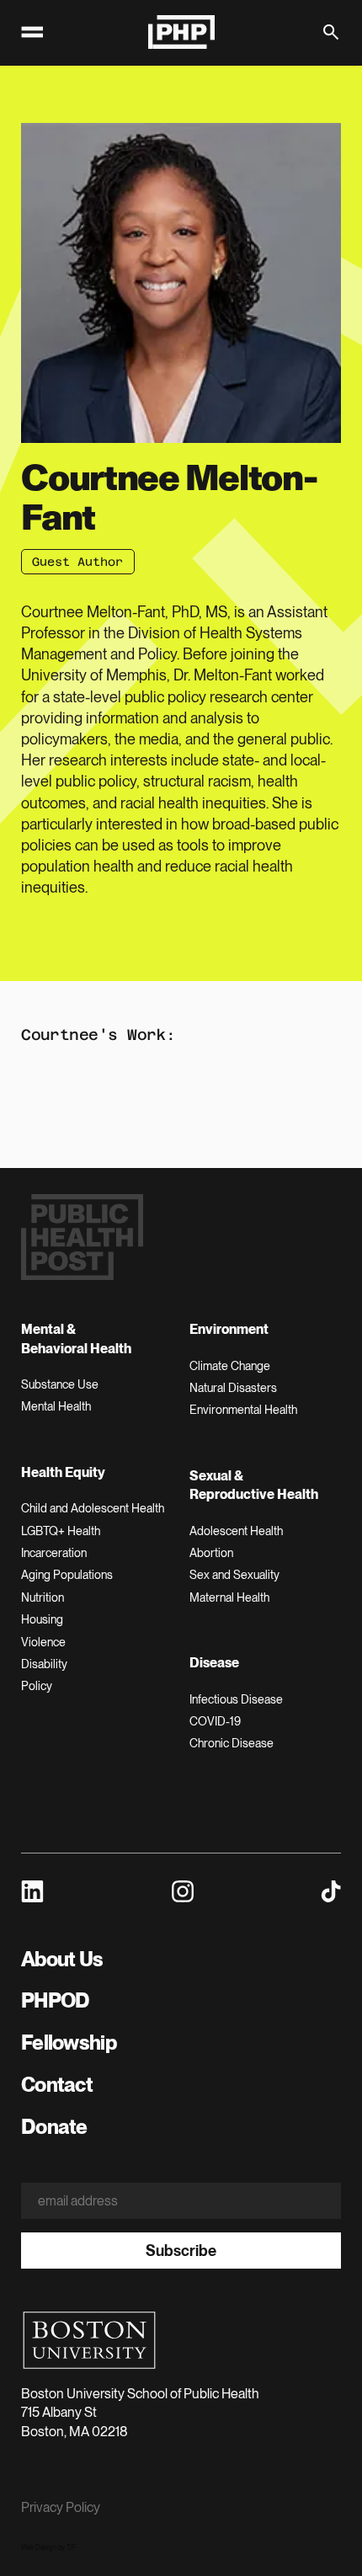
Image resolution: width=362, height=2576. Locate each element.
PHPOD (55, 2000)
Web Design (39, 2547)
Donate (54, 2127)
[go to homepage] (181, 32)
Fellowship (69, 2043)
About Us (62, 1959)
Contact (57, 2085)
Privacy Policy (61, 2507)
